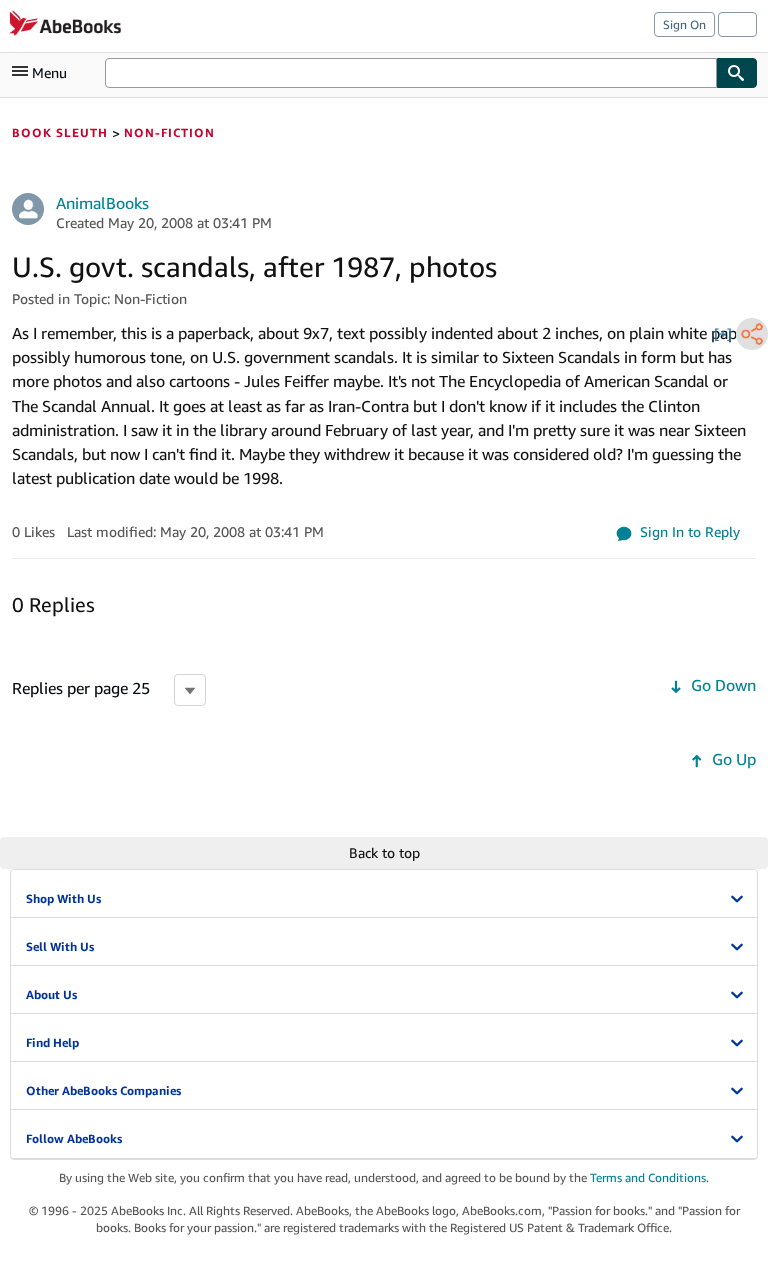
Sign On (684, 24)
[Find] (737, 73)
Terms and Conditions (648, 1177)
